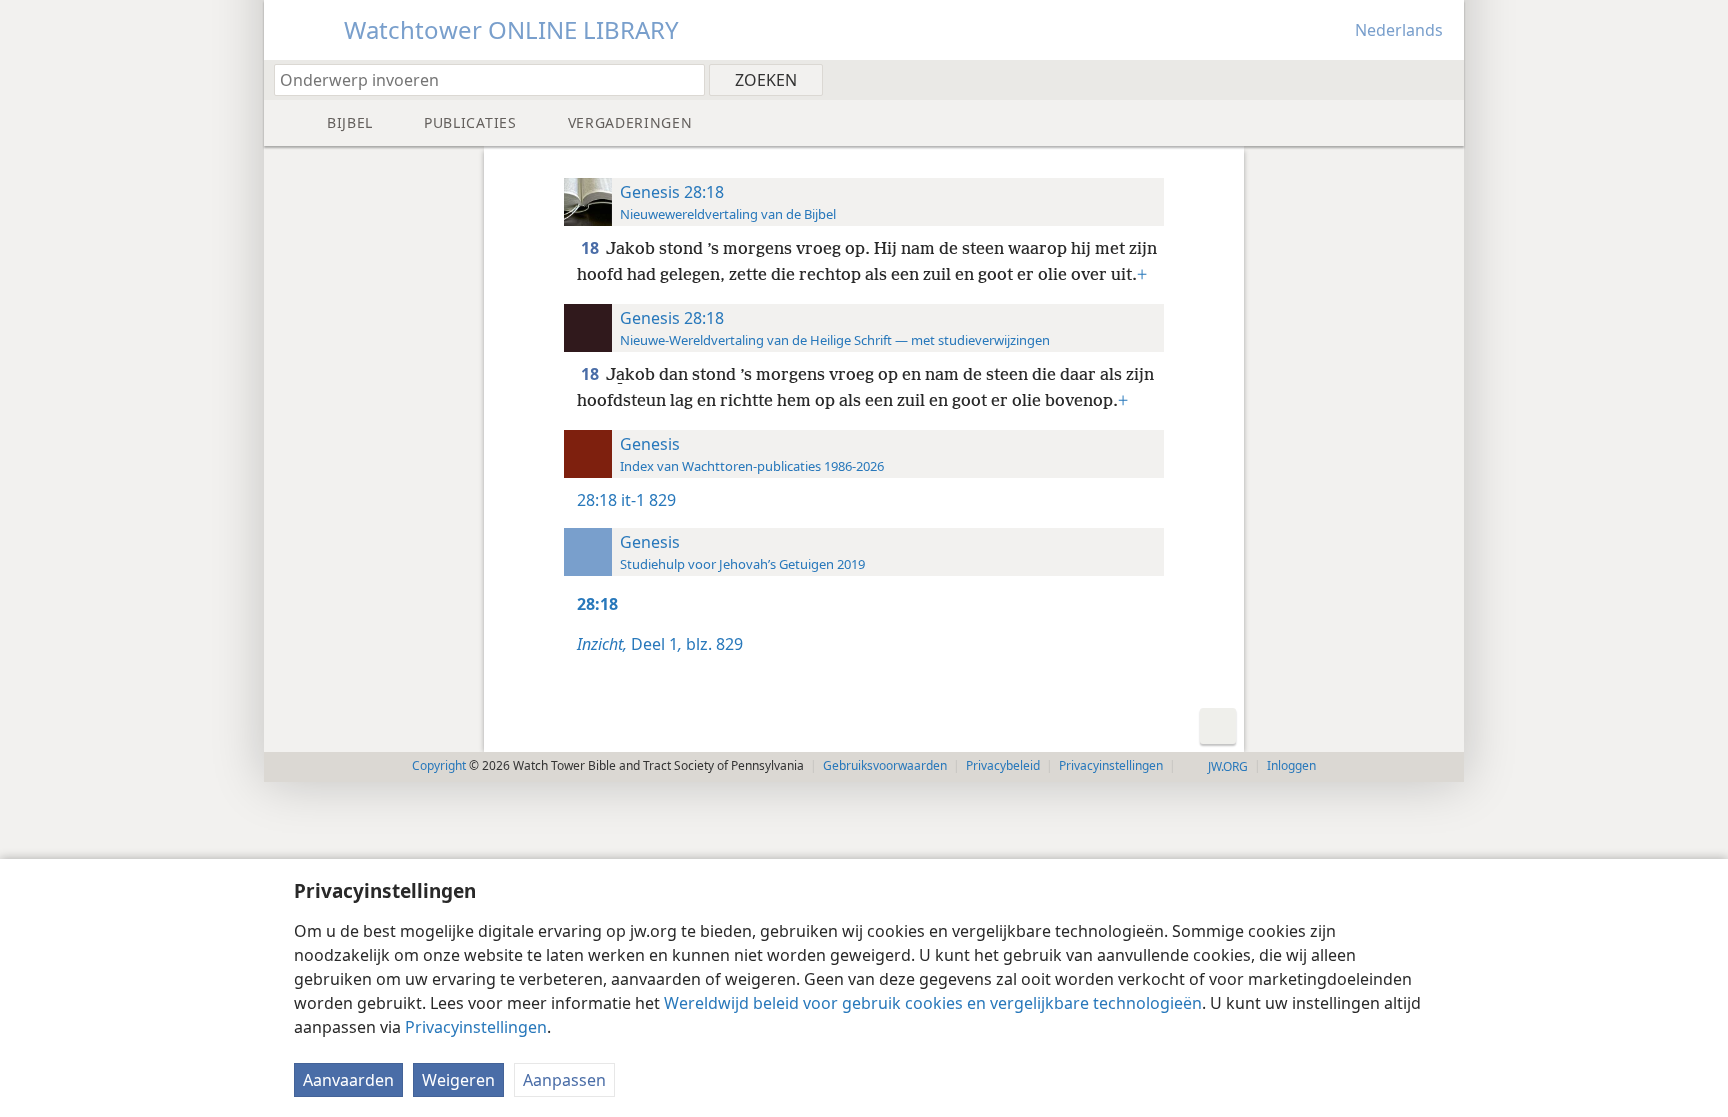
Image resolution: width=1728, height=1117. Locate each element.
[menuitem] (1441, 79)
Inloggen (1291, 765)
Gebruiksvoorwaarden (885, 765)
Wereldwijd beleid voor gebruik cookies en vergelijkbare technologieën (933, 1003)
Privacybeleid (1003, 765)
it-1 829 (648, 500)
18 (591, 248)
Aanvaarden (348, 1080)
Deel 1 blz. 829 (660, 644)
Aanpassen (564, 1080)
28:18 (597, 500)
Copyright (439, 765)
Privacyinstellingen (476, 1027)
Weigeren (458, 1080)
